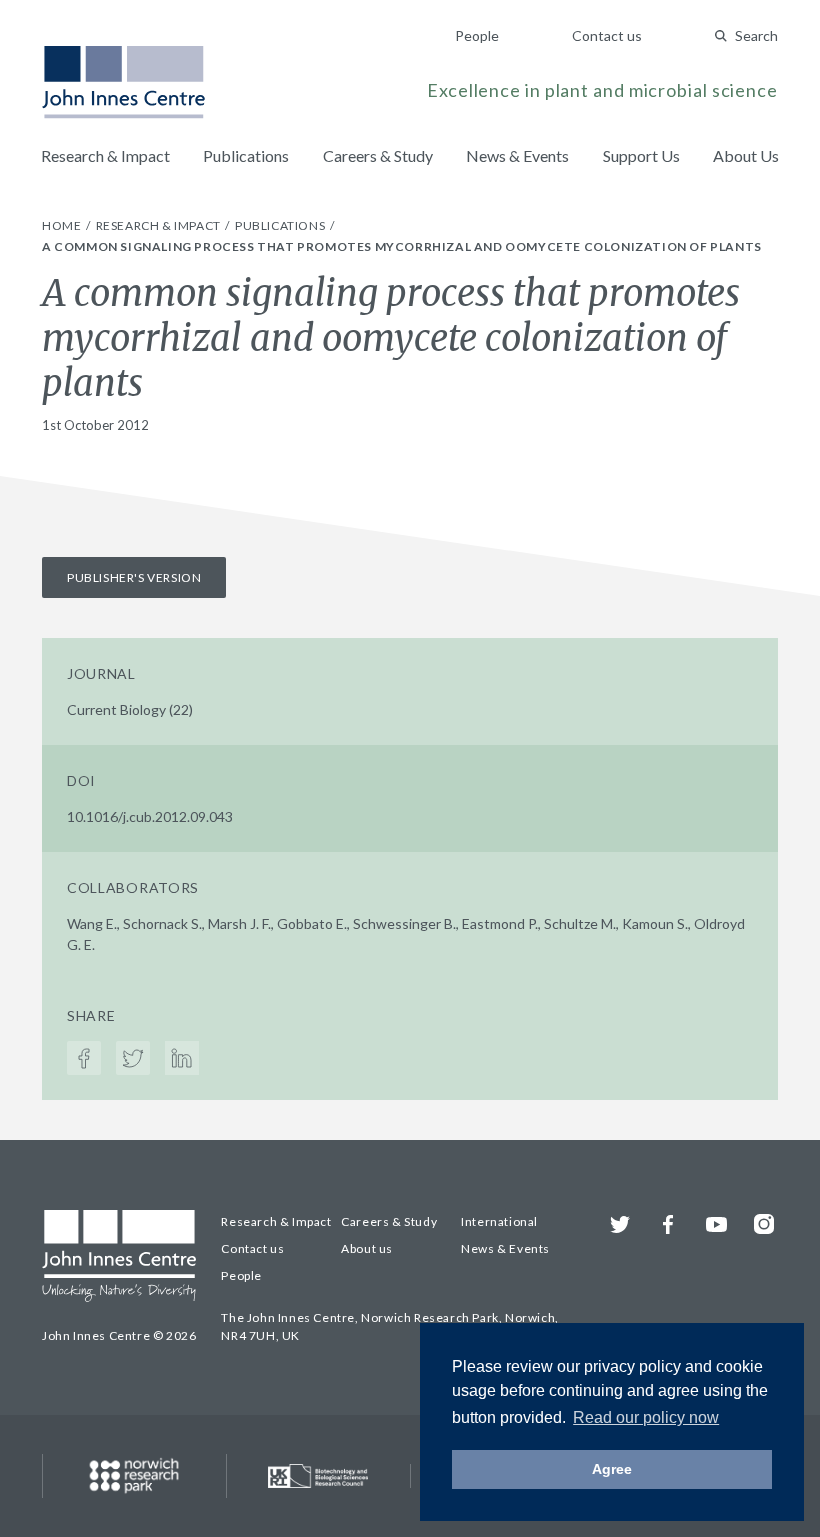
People (477, 35)
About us (367, 1248)
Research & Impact (105, 155)
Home (63, 225)
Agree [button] (612, 1469)
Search (756, 35)
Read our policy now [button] (646, 1417)
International (499, 1221)
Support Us (641, 155)
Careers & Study (378, 155)
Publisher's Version (134, 577)
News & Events (517, 155)
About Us (746, 155)
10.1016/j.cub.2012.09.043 (150, 816)
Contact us (607, 35)
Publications (246, 155)
